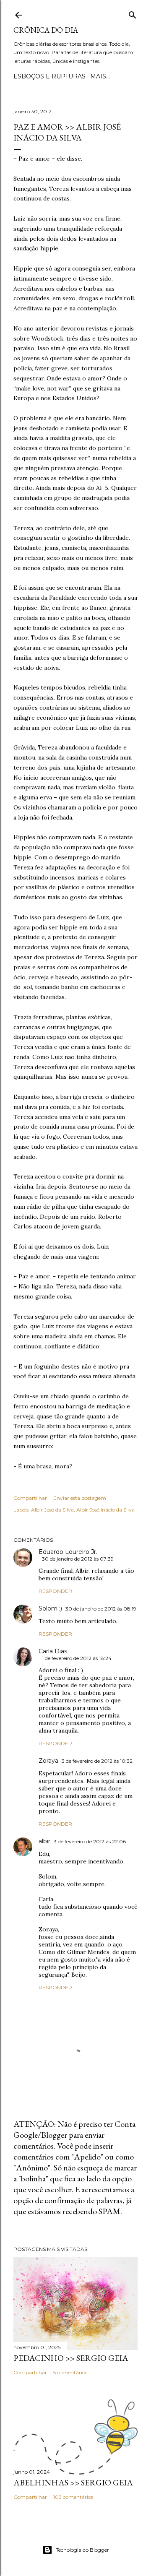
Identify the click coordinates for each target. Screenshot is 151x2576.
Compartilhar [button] (30, 1498)
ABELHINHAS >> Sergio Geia (73, 2482)
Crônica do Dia (46, 30)
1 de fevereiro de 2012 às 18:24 (77, 1658)
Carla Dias (53, 1651)
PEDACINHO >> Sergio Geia (71, 2358)
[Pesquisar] (133, 13)
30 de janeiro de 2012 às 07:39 (78, 1559)
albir (44, 1841)
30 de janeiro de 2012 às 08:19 (101, 1609)
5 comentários (70, 2372)
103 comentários (73, 2497)
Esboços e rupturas (49, 76)
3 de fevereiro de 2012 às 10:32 (97, 1761)
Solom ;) (50, 1608)
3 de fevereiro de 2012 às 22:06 (90, 1841)
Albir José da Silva (52, 1510)
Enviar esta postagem (80, 1498)
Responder (55, 1591)
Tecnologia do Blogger (82, 2550)
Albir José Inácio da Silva (105, 1510)
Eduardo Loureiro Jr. (68, 1552)
